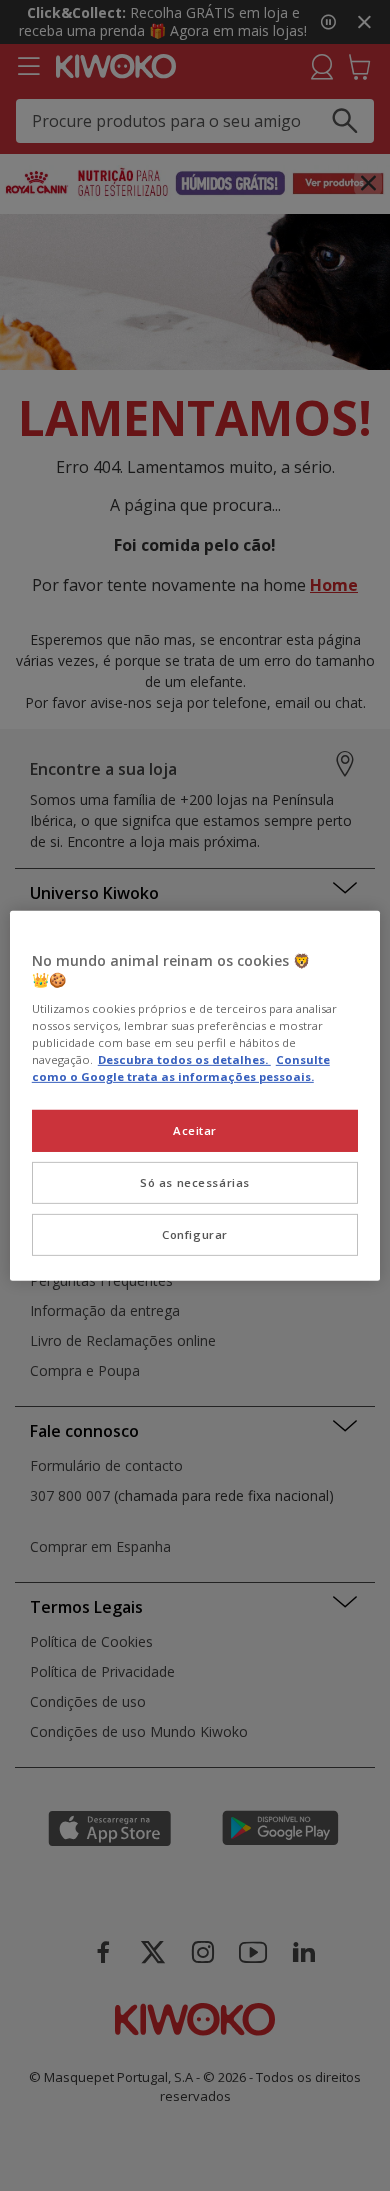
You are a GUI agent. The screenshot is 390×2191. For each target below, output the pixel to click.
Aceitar (195, 1130)
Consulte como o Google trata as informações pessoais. (181, 1068)
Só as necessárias (195, 1182)
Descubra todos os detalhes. (184, 1059)
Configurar (195, 1234)
